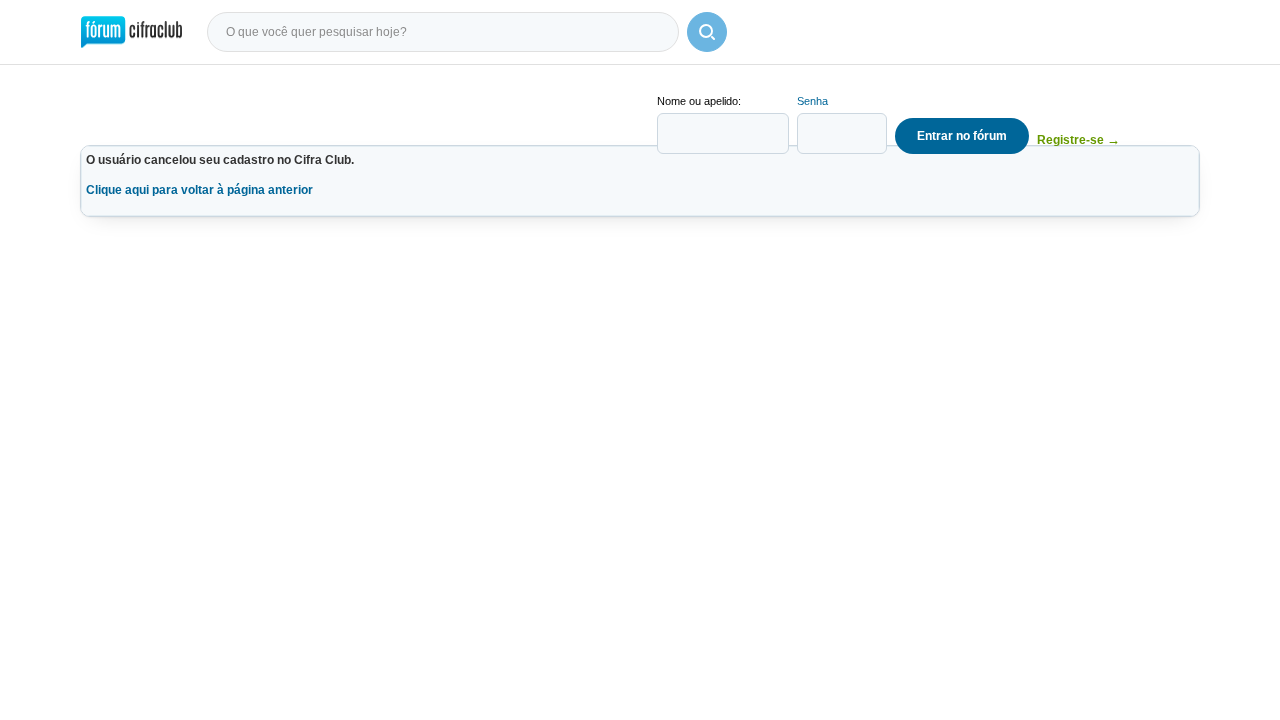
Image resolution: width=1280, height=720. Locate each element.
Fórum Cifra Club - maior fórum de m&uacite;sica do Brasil (131, 32)
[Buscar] (707, 32)
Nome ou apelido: (699, 101)
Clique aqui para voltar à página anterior (199, 190)
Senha (812, 101)
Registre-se (1078, 139)
